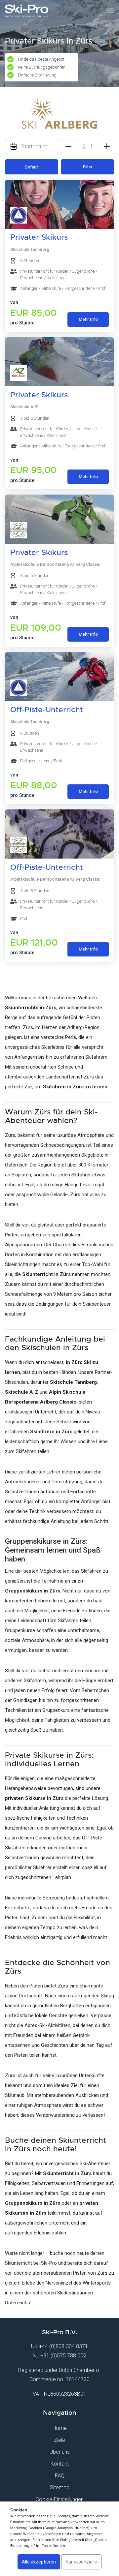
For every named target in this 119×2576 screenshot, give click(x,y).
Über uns (60, 2452)
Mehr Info (88, 319)
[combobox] (32, 167)
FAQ (60, 2476)
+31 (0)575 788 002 (63, 2356)
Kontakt (60, 2464)
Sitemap (60, 2487)
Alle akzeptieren (39, 2562)
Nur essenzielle (81, 2562)
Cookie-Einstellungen (60, 2499)
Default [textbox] (32, 167)
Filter (88, 167)
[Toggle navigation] (110, 11)
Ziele (59, 2440)
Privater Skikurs (39, 237)
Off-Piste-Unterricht (47, 710)
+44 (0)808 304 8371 (63, 2346)
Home (60, 2428)
